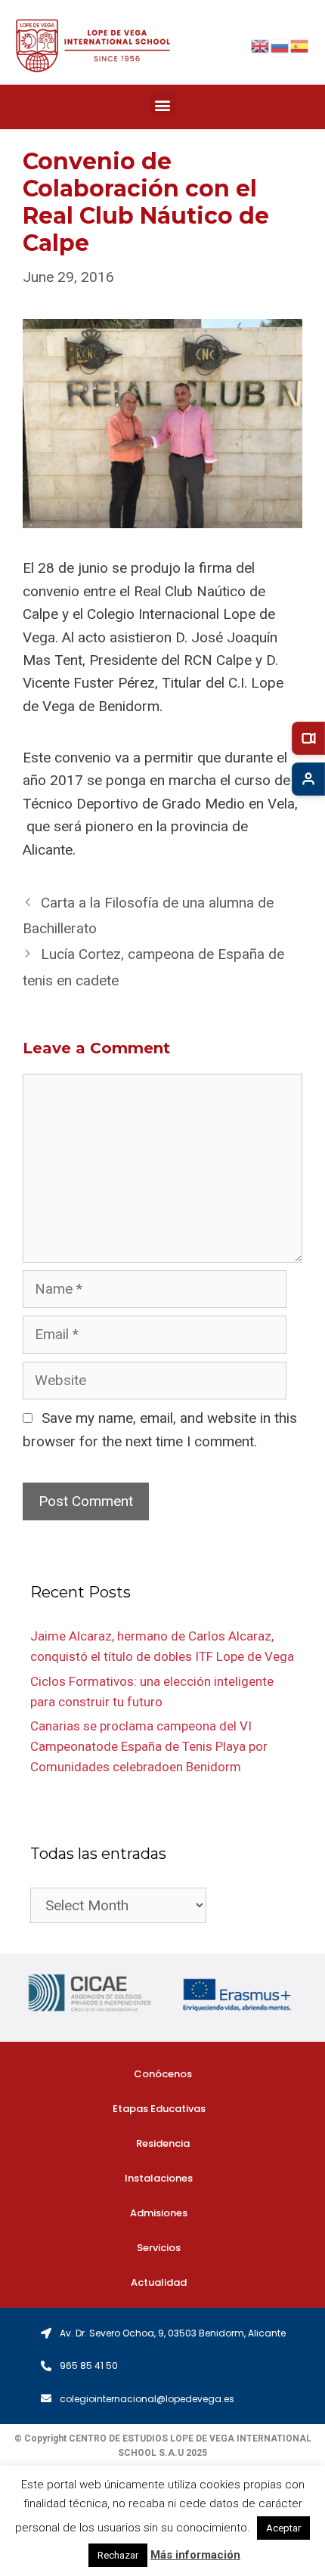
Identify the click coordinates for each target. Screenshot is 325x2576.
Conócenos (163, 2074)
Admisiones (159, 2213)
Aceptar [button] (283, 2528)
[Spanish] (300, 45)
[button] (163, 105)
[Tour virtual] (308, 738)
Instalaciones (159, 2178)
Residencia (163, 2143)
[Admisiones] (308, 779)
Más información (195, 2555)
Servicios (159, 2248)
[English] (261, 45)
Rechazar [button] (118, 2555)
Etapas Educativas (159, 2109)
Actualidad (159, 2282)
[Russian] (280, 45)
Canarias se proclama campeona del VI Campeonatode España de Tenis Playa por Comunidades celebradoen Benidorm (149, 1746)
